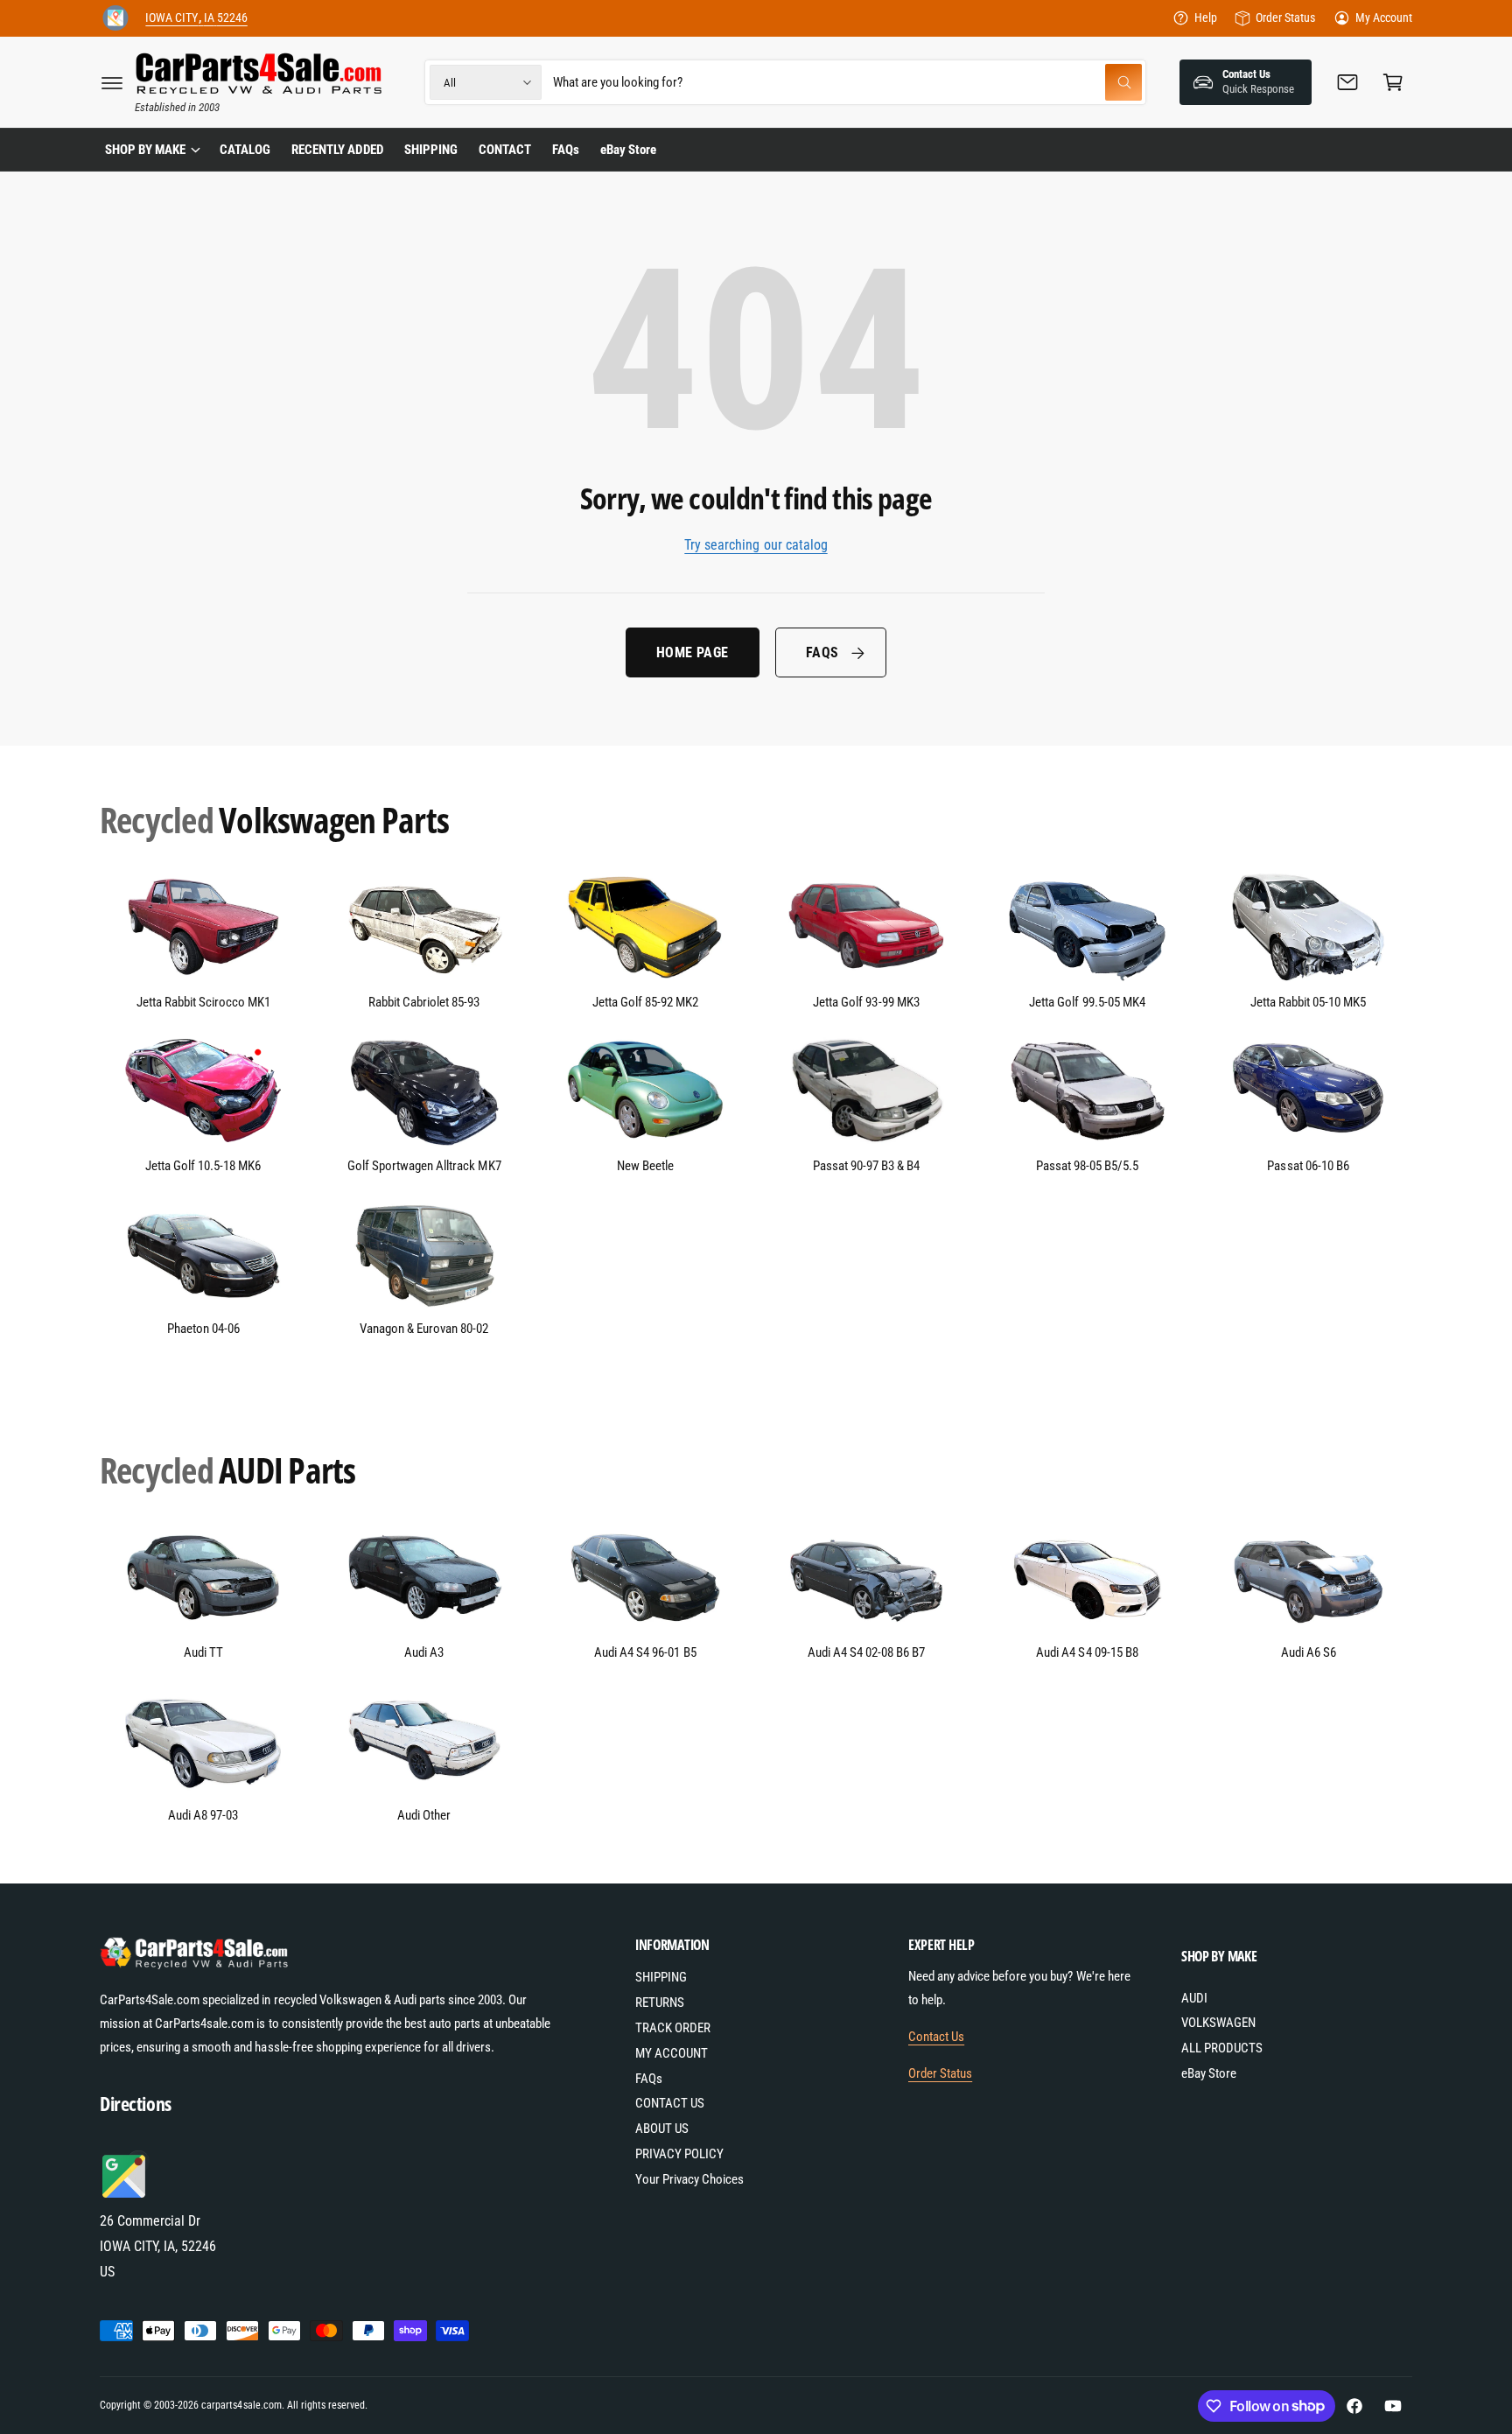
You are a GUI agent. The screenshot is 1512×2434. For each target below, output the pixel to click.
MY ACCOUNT (672, 2053)
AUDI (1194, 1998)
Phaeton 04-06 (203, 1329)
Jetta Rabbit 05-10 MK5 (1308, 1002)
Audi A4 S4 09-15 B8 (1087, 1652)
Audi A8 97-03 (203, 1815)
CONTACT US (670, 2103)
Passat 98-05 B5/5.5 (1087, 1166)
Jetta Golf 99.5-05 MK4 (1087, 1002)
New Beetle (645, 1166)
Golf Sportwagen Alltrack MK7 (424, 1166)
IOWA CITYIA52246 (196, 18)
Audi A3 (424, 1652)
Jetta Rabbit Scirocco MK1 (203, 1002)
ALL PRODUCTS (1222, 2048)
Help (1206, 18)
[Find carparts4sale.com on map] (126, 2196)
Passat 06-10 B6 (1308, 1166)
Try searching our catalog (756, 545)
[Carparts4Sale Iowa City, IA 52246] (115, 18)
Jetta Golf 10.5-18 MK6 (203, 1166)
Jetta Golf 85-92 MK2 (645, 1002)
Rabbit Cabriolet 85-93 (424, 1002)
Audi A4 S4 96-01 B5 (645, 1652)
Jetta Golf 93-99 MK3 (866, 1002)
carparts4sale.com (241, 2405)
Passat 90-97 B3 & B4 (866, 1166)
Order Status (1285, 18)
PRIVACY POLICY (679, 2154)
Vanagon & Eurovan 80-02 (424, 1329)
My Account (1384, 18)
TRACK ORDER (673, 2028)
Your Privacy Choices (689, 2179)
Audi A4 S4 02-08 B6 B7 (866, 1652)
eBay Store (1209, 2073)
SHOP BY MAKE (145, 150)
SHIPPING (661, 1977)
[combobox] (847, 82)
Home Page (693, 652)
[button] (112, 82)
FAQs (822, 652)
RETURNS (660, 2003)
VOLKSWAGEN (1218, 2023)
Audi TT (203, 1652)
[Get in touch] (1347, 82)
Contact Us (936, 2037)
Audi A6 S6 (1309, 1652)
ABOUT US (662, 2129)
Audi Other (424, 1815)
